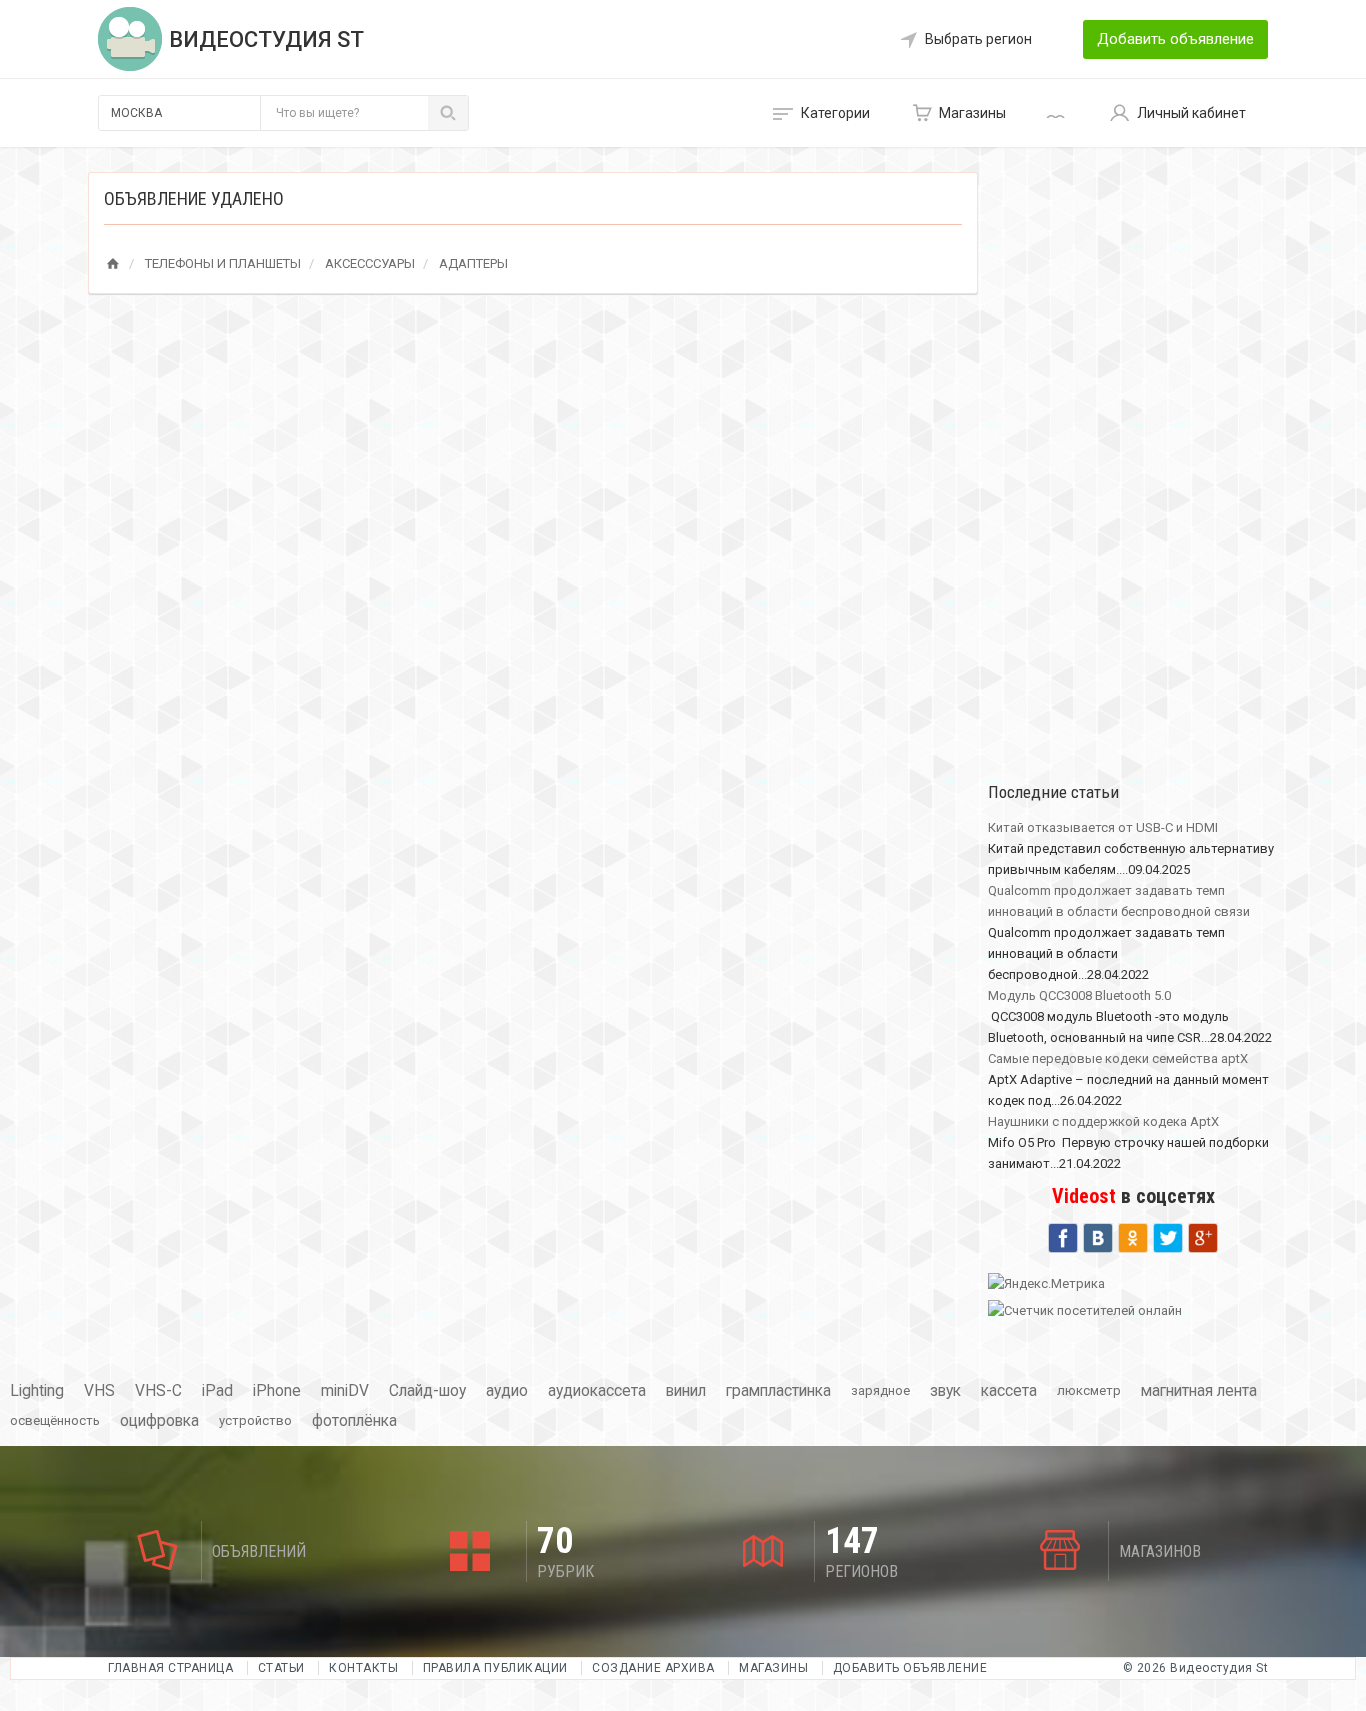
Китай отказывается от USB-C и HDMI (1103, 827)
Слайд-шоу (427, 1391)
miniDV (345, 1391)
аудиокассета (597, 1391)
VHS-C (158, 1391)
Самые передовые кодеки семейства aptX (1118, 1058)
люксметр (1089, 1390)
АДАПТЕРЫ (473, 263)
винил (686, 1391)
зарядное (880, 1390)
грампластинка (778, 1391)
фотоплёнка (354, 1421)
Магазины (972, 113)
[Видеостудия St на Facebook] (1063, 1236)
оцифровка (159, 1421)
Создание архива (653, 1668)
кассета (1009, 1391)
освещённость (55, 1420)
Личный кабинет (1191, 113)
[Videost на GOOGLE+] (1203, 1236)
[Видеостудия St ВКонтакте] (1098, 1236)
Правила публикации (495, 1668)
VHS (99, 1391)
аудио (507, 1391)
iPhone (277, 1391)
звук (945, 1391)
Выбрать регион (978, 39)
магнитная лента (1199, 1391)
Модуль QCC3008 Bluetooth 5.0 (1079, 995)
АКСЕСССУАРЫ (370, 263)
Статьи (281, 1668)
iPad (217, 1391)
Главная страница (172, 1668)
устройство (255, 1420)
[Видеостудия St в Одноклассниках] (1133, 1236)
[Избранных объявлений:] (1058, 113)
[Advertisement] (1133, 472)
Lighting (37, 1391)
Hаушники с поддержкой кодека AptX (1103, 1121)
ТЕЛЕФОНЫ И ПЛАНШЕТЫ (223, 263)
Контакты (363, 1668)
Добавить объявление (1175, 39)
